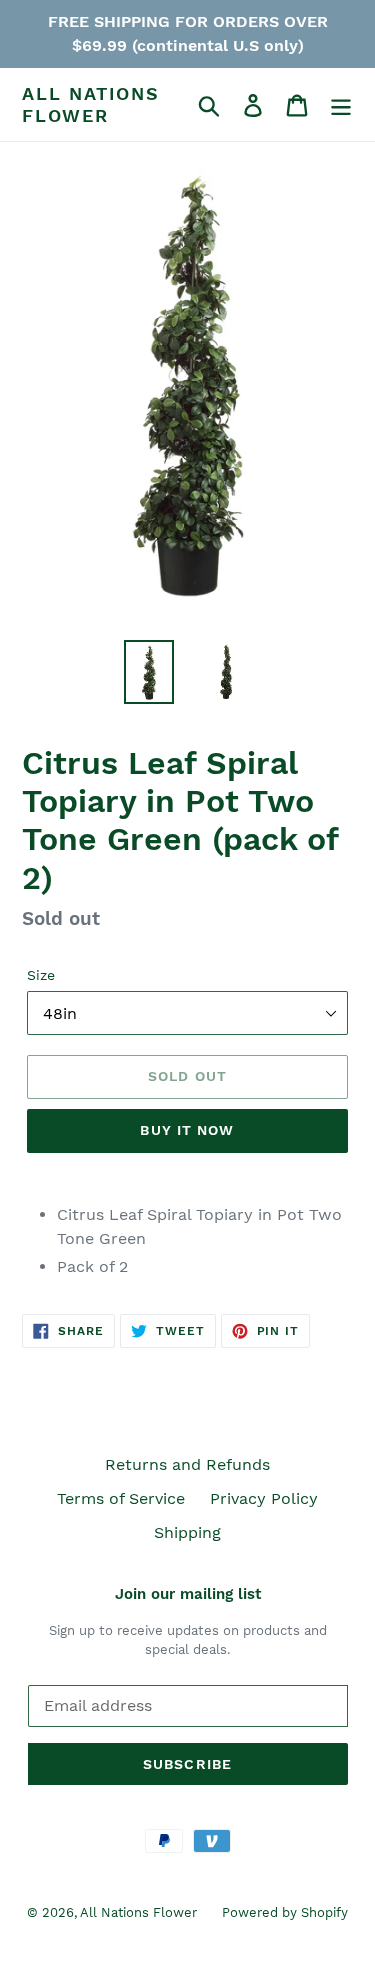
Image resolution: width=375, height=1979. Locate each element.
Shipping (187, 1532)
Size (41, 975)
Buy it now (187, 1130)
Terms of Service (121, 1498)
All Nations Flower (91, 104)
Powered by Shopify (285, 1912)
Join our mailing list (188, 1594)
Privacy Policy (264, 1498)
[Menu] (341, 104)
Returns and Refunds (187, 1464)
